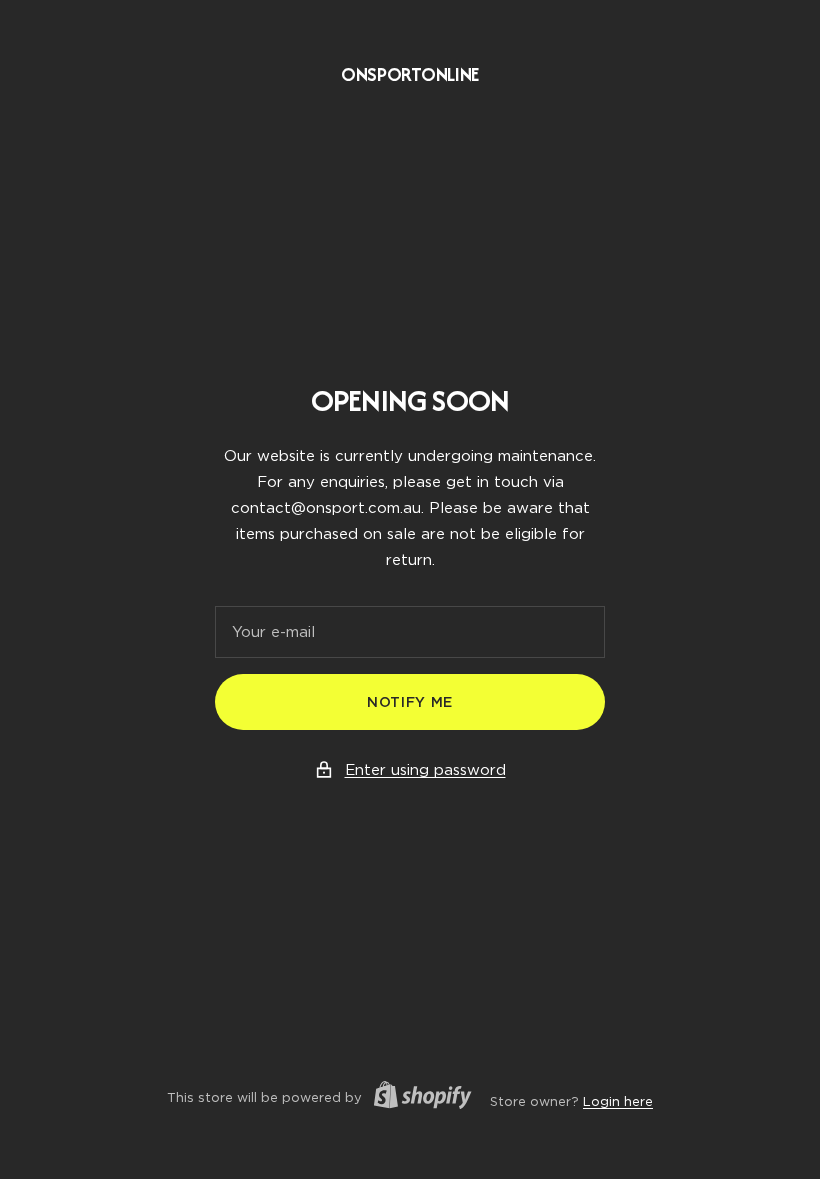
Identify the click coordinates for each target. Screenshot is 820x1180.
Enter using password (425, 770)
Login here (618, 1101)
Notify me (410, 702)
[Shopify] (417, 1098)
